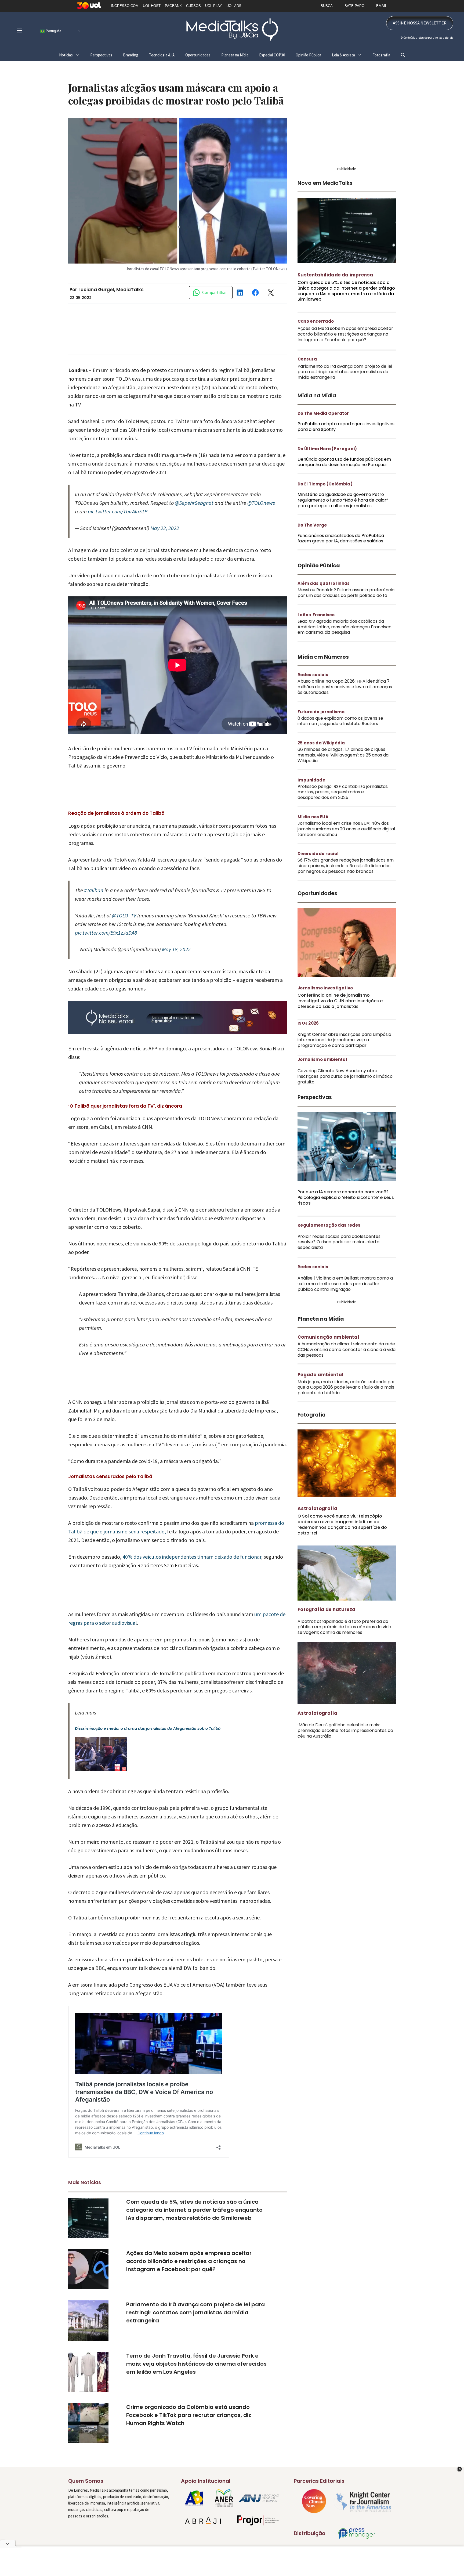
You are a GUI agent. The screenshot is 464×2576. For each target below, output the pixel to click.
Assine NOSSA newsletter (420, 23)
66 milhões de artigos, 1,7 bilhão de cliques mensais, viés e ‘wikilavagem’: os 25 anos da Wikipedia (343, 755)
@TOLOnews (261, 503)
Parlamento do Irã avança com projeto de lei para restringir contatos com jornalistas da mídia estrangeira (195, 2312)
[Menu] (19, 30)
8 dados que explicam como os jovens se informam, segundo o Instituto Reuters (340, 721)
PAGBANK (173, 6)
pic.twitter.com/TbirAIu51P (118, 511)
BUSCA (327, 6)
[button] (403, 55)
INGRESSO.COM (125, 6)
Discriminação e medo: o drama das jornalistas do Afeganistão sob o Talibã (148, 1728)
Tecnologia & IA (162, 55)
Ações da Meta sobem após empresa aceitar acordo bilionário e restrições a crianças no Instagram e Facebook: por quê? (189, 2261)
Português (53, 31)
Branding (131, 55)
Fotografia (381, 55)
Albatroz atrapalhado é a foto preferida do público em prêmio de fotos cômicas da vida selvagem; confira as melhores (344, 1627)
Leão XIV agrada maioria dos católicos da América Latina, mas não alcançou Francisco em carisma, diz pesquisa (345, 627)
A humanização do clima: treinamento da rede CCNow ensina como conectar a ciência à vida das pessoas (347, 1350)
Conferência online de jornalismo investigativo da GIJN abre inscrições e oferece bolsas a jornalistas (340, 1001)
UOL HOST (152, 6)
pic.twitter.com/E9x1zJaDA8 (106, 933)
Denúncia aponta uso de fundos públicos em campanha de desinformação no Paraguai (344, 462)
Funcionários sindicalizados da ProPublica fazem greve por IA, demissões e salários (341, 538)
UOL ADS (234, 6)
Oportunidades (198, 55)
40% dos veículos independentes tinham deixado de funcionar (192, 1557)
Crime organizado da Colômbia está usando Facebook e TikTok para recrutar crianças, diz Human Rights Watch (189, 2415)
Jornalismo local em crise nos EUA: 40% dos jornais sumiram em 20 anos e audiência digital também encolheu (346, 829)
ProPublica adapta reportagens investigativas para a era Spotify (346, 427)
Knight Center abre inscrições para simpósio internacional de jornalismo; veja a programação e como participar (344, 1040)
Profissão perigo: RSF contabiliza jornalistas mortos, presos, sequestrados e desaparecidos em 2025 (343, 792)
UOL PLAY (214, 6)
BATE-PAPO (354, 6)
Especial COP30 (272, 55)
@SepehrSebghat (194, 503)
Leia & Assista (343, 55)
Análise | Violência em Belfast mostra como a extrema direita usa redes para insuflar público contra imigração (345, 1284)
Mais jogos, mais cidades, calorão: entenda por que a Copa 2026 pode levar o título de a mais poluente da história (346, 1387)
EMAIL (382, 6)
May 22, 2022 (165, 528)
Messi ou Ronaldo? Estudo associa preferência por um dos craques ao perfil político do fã (346, 593)
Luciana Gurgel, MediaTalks (111, 290)
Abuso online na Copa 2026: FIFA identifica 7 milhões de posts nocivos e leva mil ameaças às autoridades (345, 687)
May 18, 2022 (176, 949)
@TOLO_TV (124, 915)
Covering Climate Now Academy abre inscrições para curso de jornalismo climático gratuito (345, 1076)
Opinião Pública (308, 55)
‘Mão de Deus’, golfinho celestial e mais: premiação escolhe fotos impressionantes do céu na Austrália (345, 1730)
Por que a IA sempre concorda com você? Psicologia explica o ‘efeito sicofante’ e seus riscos (346, 1197)
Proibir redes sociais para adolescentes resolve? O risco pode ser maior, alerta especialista (339, 1242)
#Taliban (94, 890)
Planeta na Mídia (235, 55)
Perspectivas (101, 55)
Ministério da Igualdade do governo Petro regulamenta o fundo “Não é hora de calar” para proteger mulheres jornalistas (343, 500)
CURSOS (193, 6)
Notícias (66, 55)
